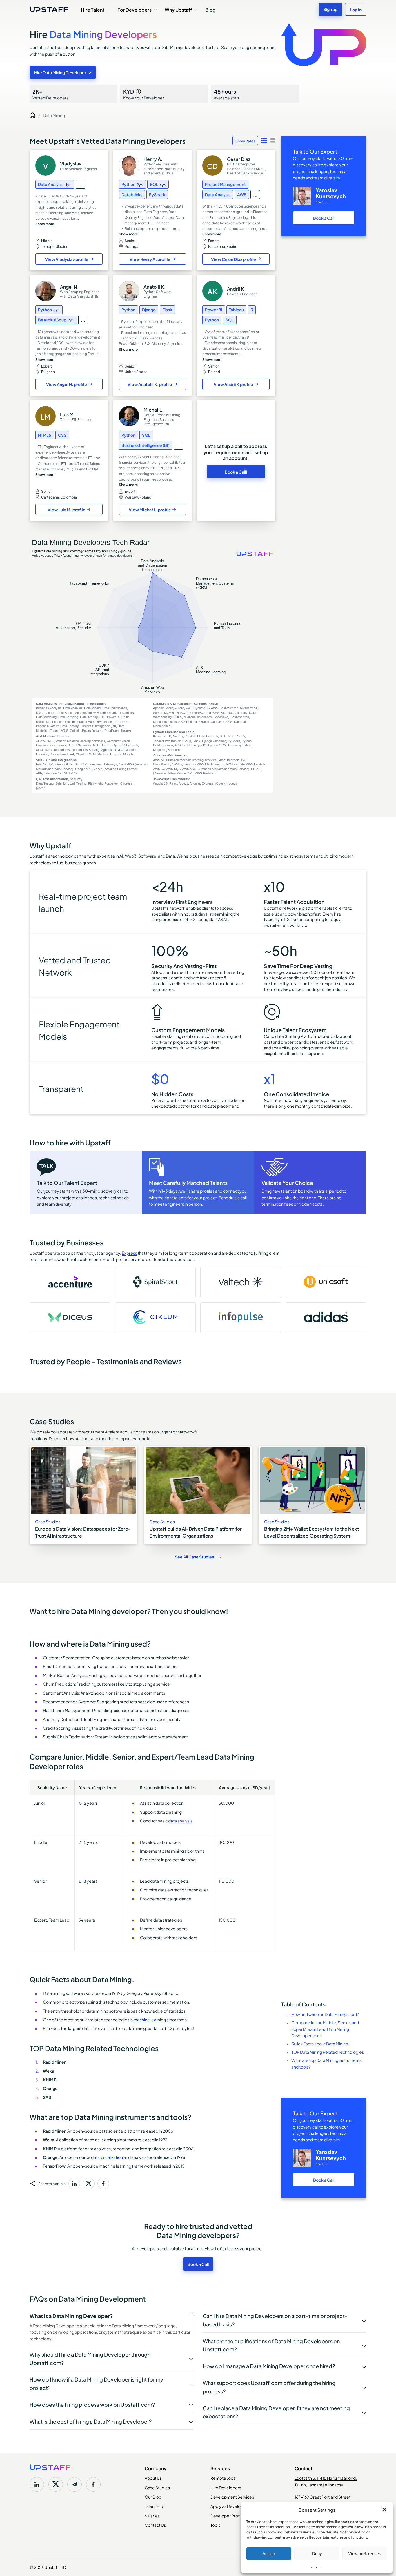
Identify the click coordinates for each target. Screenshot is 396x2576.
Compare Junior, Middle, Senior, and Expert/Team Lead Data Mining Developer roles (325, 2029)
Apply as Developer (229, 2506)
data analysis (180, 1820)
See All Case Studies (194, 1557)
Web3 (131, 856)
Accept (269, 2554)
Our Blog (153, 2497)
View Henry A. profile (150, 259)
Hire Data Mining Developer (60, 72)
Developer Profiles (228, 2515)
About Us (153, 2478)
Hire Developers (226, 2487)
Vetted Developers (50, 94)
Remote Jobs (223, 2478)
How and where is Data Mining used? (325, 2014)
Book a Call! (236, 472)
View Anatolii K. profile (150, 384)
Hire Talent (93, 9)
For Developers (135, 9)
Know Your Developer (144, 94)
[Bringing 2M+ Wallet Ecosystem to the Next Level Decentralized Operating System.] (312, 1495)
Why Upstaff (178, 9)
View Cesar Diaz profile (234, 259)
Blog (210, 9)
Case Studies (157, 2487)
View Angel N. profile (67, 384)
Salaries (152, 2515)
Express (129, 1253)
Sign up (330, 9)
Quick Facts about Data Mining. (320, 2043)
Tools (215, 2525)
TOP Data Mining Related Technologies (328, 2052)
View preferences (365, 2554)
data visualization (107, 2157)
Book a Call (324, 218)
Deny (317, 2554)
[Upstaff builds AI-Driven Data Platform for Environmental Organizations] (198, 1495)
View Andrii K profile (233, 384)
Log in (356, 9)
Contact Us (155, 2525)
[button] (384, 2510)
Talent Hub (155, 2506)
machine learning (150, 2019)
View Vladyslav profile (67, 259)
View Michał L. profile (150, 509)
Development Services (232, 2497)
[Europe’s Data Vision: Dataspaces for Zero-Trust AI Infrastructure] (83, 1495)
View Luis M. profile (67, 509)
